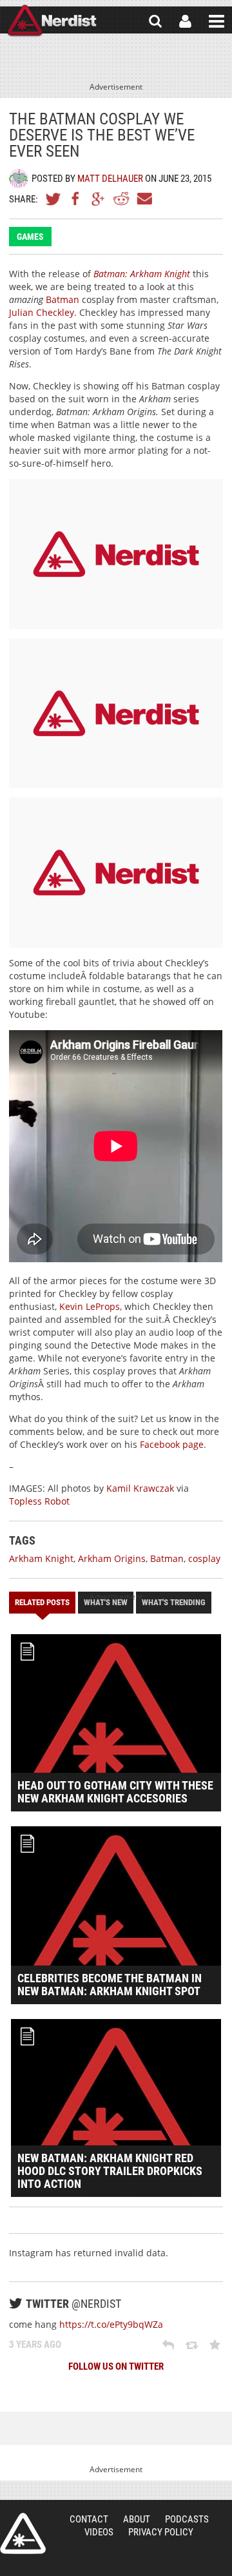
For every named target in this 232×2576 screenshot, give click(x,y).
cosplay (204, 1558)
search (155, 21)
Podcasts (187, 2519)
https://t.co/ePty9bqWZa (111, 2324)
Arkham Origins (112, 1558)
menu (217, 21)
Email (144, 199)
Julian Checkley (42, 312)
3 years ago (35, 2345)
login (185, 21)
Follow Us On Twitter (116, 2366)
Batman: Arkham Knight (142, 274)
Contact (89, 2519)
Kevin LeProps (90, 1306)
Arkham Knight (41, 1558)
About (137, 2519)
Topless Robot (39, 1501)
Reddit (121, 199)
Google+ (99, 199)
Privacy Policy (161, 2532)
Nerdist (52, 21)
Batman (63, 299)
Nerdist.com (23, 2533)
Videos (99, 2532)
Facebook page (172, 1444)
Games (30, 237)
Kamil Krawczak (140, 1488)
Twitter (53, 199)
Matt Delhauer (110, 179)
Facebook (76, 199)
